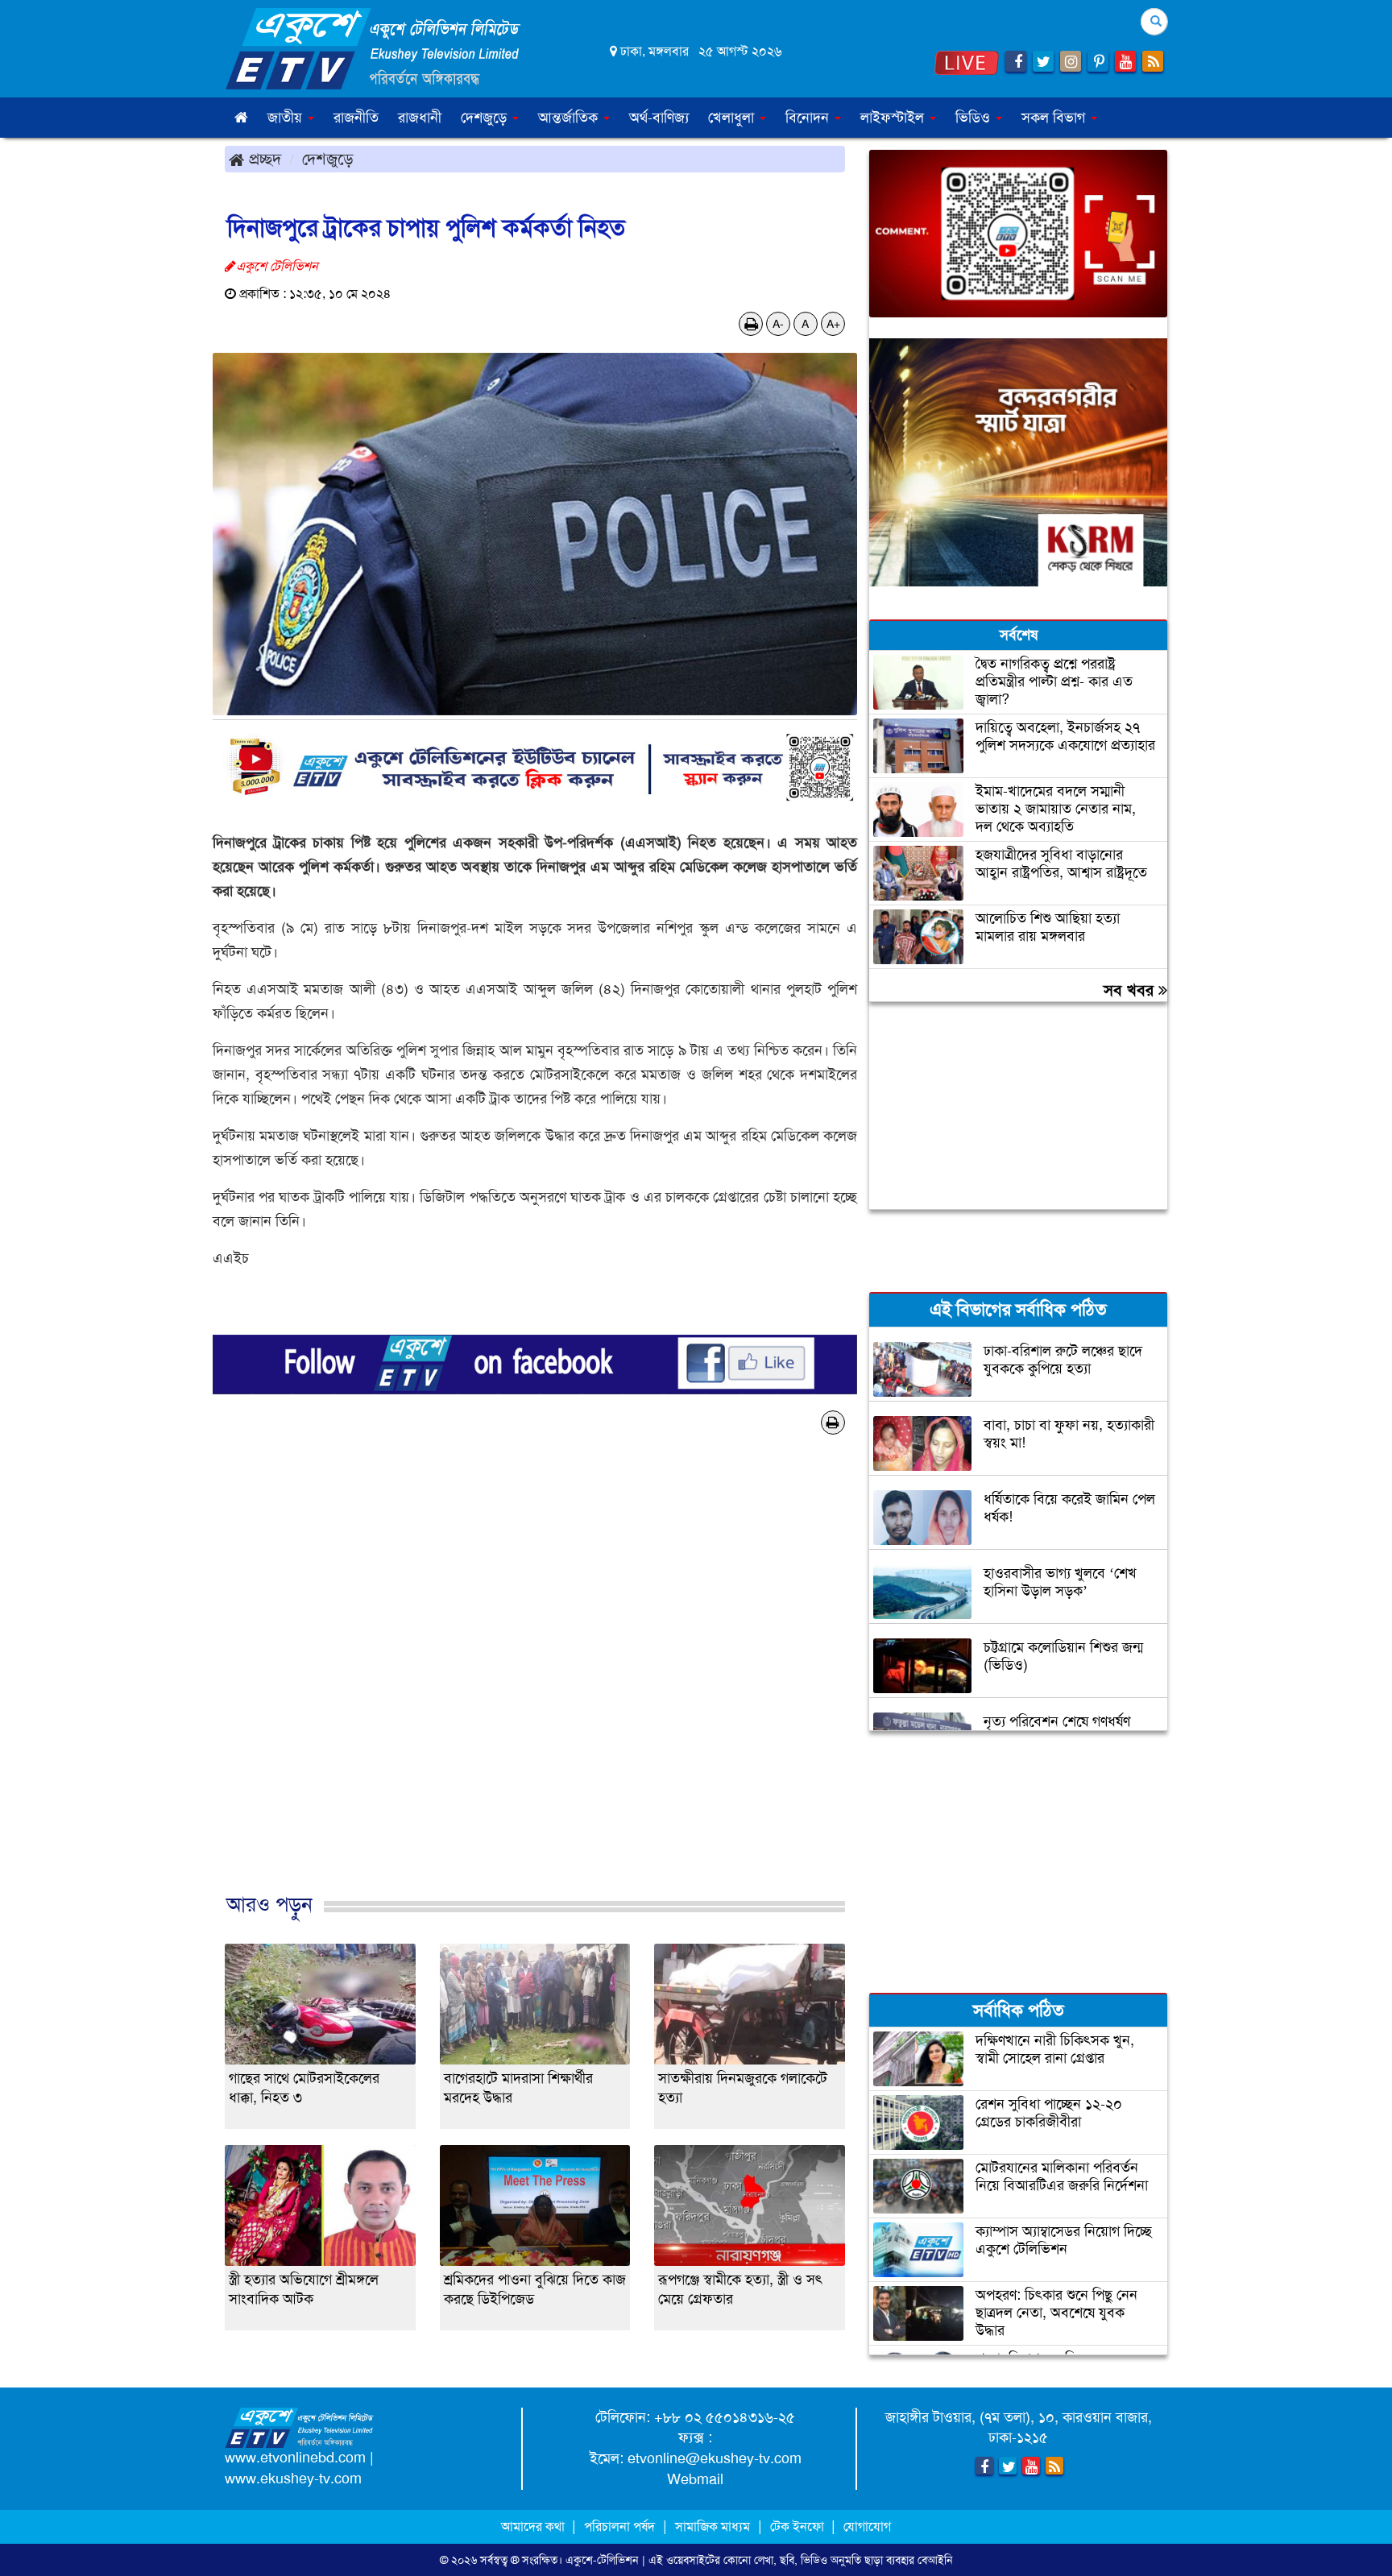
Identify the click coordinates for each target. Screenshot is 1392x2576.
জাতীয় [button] (287, 118)
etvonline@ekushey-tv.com (715, 2458)
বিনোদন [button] (809, 118)
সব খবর (1131, 990)
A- (778, 324)
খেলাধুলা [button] (733, 118)
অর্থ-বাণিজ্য (659, 118)
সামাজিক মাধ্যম (713, 2526)
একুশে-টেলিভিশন (602, 2560)
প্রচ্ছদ (263, 159)
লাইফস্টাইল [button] (894, 118)
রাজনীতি (356, 118)
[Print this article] (751, 324)
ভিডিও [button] (975, 118)
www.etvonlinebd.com (295, 2458)
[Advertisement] (535, 1691)
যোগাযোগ (867, 2526)
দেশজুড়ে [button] (486, 118)
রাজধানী (420, 118)
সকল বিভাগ (1055, 118)
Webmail (695, 2479)
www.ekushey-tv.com (293, 2479)
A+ (833, 324)
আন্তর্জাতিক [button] (570, 118)
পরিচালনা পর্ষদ (619, 2526)
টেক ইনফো (799, 2526)
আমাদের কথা (534, 2526)
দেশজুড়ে (328, 159)
